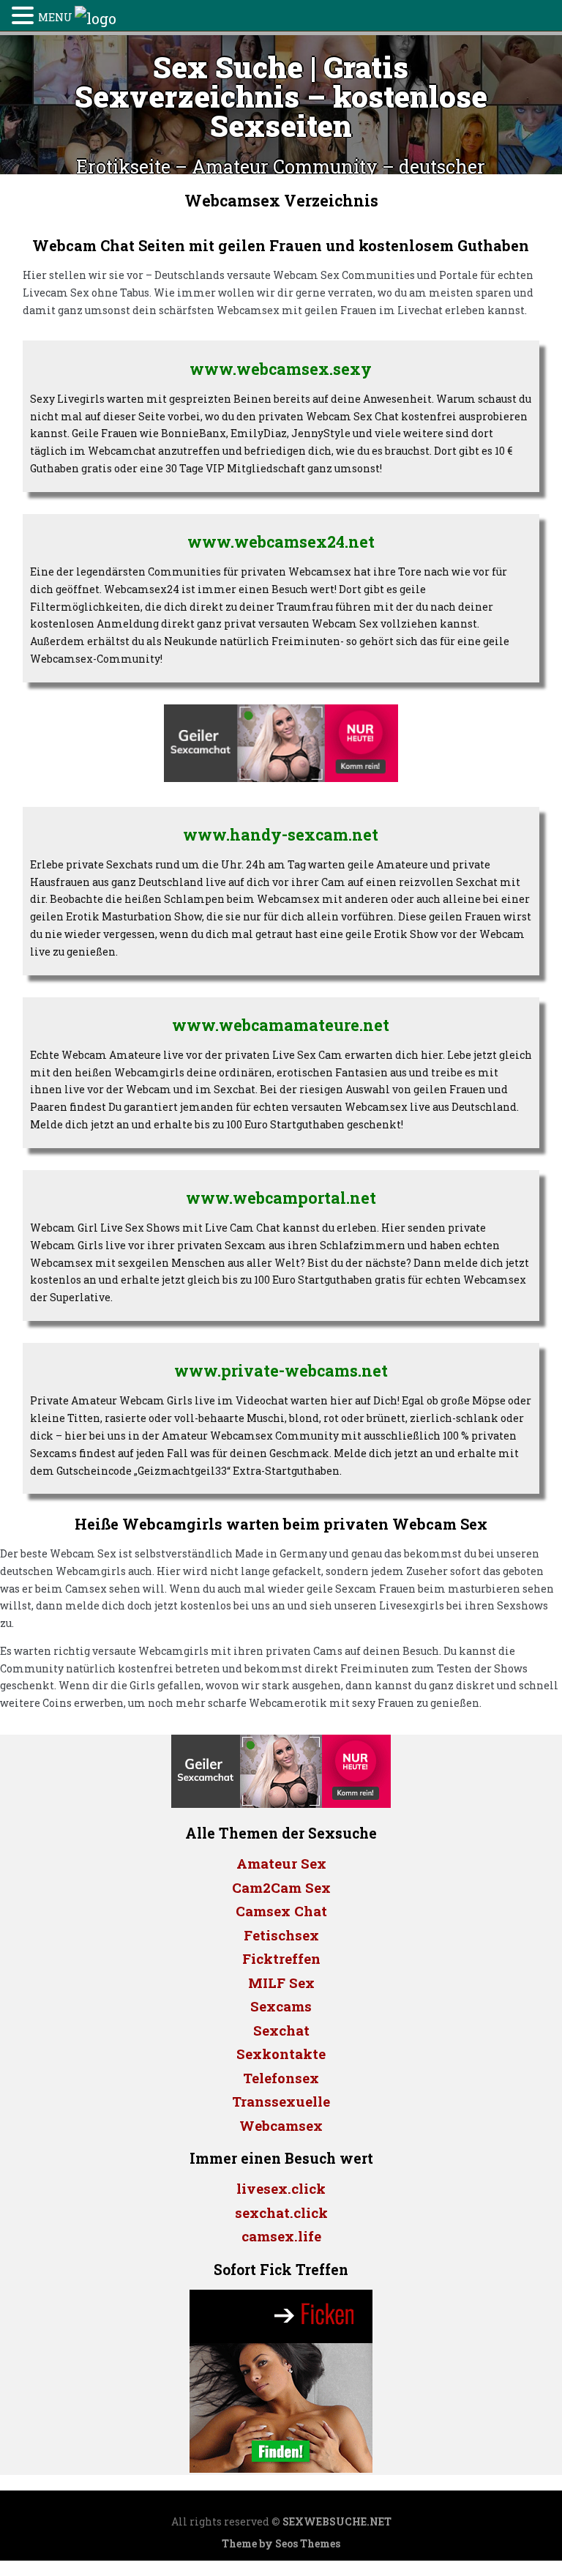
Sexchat (281, 2030)
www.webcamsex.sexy (281, 369)
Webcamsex (281, 2125)
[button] (25, 15)
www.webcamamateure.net (281, 1025)
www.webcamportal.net (281, 1198)
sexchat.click (281, 2212)
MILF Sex (281, 1983)
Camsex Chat (281, 1911)
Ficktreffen (281, 1958)
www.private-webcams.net (281, 1371)
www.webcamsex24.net (281, 542)
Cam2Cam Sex (281, 1887)
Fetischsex (281, 1935)
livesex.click (281, 2188)
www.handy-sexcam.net (281, 835)
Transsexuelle (281, 2101)
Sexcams (281, 2006)
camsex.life (281, 2236)
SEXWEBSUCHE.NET (337, 2521)
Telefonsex (281, 2078)
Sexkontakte (281, 2054)
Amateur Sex (281, 1863)
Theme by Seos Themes (281, 2543)
